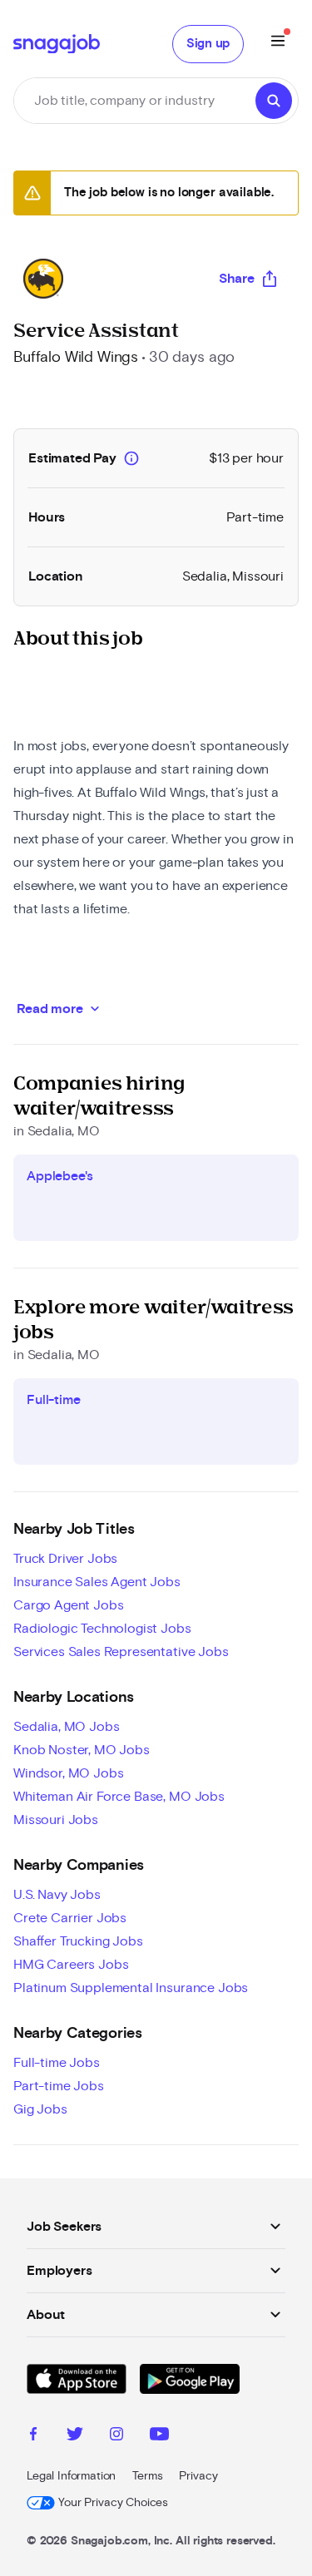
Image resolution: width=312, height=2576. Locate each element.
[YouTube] (159, 2436)
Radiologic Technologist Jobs (102, 1629)
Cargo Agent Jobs (68, 1605)
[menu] (278, 44)
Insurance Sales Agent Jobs (97, 1582)
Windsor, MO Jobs (68, 1773)
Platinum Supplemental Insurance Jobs (131, 1988)
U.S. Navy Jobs (57, 1895)
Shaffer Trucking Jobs (78, 1941)
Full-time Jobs (57, 2063)
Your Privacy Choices (113, 2503)
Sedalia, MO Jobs (66, 1727)
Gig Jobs (40, 2109)
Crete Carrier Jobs (70, 1918)
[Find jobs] (274, 101)
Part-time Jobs (59, 2086)
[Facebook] (33, 2436)
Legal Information (71, 2476)
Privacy (198, 2476)
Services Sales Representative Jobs (121, 1652)
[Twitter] (75, 2436)
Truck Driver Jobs (65, 1559)
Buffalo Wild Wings (76, 358)
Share (237, 279)
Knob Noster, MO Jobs (82, 1750)
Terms (147, 2476)
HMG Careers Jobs (71, 1965)
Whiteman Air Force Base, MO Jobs (119, 1797)
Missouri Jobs (56, 1820)
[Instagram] (116, 2436)
